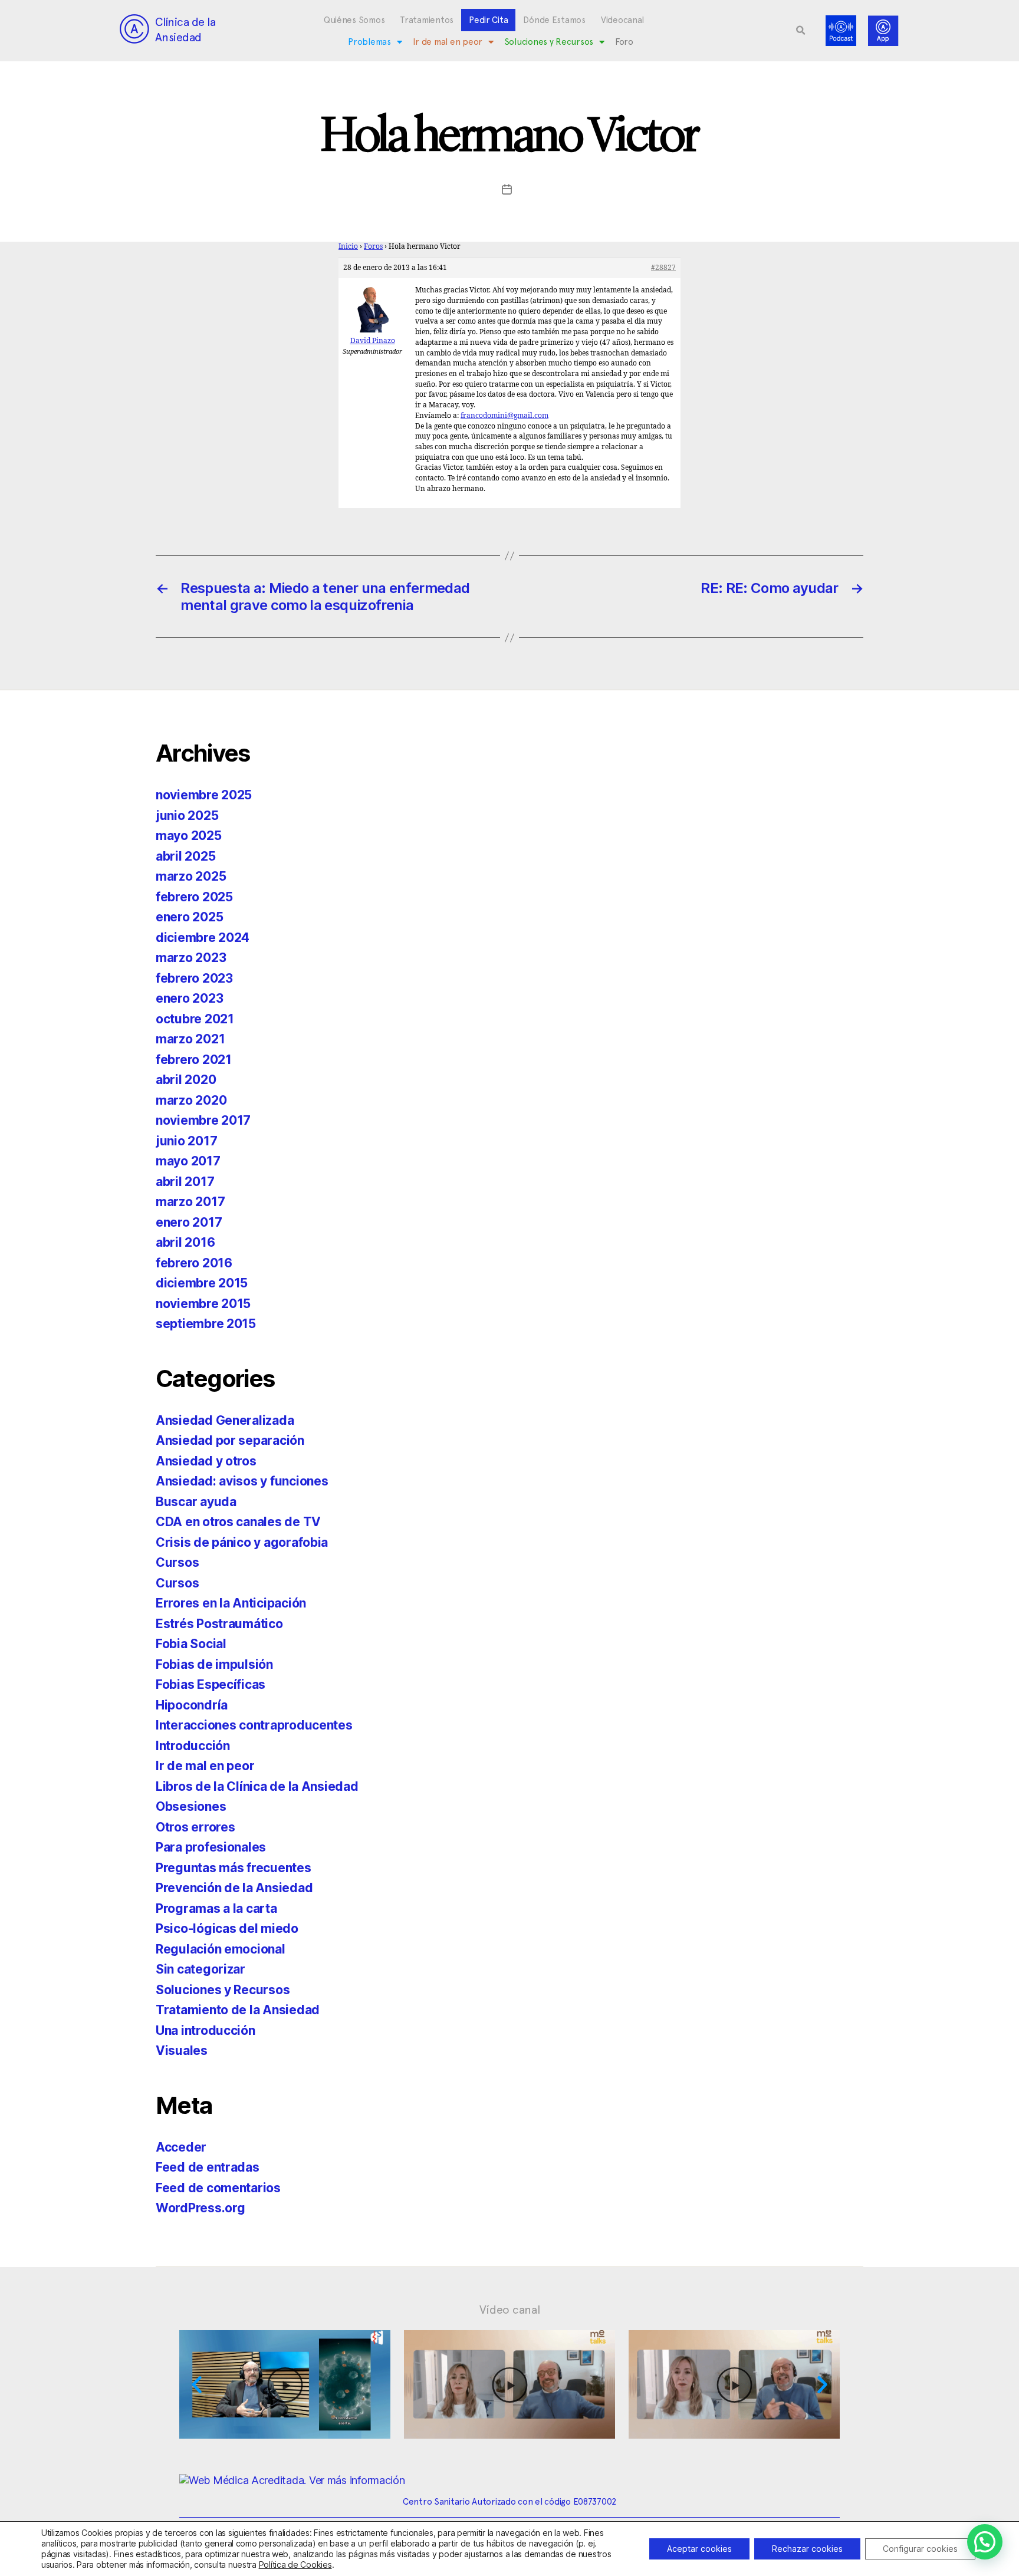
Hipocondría (192, 1705)
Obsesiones (191, 1806)
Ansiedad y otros (206, 1461)
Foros (373, 247)
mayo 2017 (188, 1161)
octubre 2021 (195, 1019)
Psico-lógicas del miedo (227, 1928)
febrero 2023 (194, 978)
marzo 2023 (191, 958)
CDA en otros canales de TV (238, 1522)
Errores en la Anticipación (231, 1603)
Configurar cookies (920, 2549)
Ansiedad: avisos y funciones (242, 1481)
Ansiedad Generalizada (225, 1420)
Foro (624, 42)
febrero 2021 (194, 1060)
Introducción (193, 1746)
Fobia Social (191, 1644)
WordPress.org (200, 2208)
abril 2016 (185, 1242)
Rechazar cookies (807, 2549)
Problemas (369, 42)
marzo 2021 (190, 1039)
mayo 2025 (189, 836)
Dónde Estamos (554, 20)
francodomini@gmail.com (504, 416)
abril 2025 (185, 856)
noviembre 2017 (203, 1120)
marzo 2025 (191, 876)
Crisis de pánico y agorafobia (242, 1542)
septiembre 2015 (206, 1324)
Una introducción (206, 2030)
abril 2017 (185, 1182)
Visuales (182, 2050)
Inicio (348, 247)
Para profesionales (211, 1847)
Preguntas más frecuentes (234, 1868)
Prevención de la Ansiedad (234, 1888)
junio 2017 (186, 1141)
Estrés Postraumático (219, 1624)
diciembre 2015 (202, 1283)
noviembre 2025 (204, 795)
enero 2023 (189, 998)
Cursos (177, 1562)
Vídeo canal (510, 2310)
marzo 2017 (190, 1202)
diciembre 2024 (203, 938)
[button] (801, 31)
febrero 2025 (194, 897)
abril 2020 (186, 1080)
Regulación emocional (221, 1949)
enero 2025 (189, 917)
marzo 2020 (191, 1100)
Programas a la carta (216, 1908)
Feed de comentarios (218, 2188)
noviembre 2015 (203, 1304)
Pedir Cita (488, 20)
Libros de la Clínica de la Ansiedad (257, 1786)
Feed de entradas (208, 2167)
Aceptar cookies (699, 2549)
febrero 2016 (194, 1263)
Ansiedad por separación (230, 1440)
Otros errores (195, 1827)
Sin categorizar (200, 1969)
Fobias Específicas (211, 1684)
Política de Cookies (295, 2565)
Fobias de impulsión (214, 1664)
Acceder (181, 2147)
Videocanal (622, 20)
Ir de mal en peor (448, 42)
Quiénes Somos (354, 20)
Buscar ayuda (196, 1502)
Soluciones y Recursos (549, 42)
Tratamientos (427, 20)
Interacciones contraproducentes (254, 1725)
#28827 (663, 268)
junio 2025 (187, 816)
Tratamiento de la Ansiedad (238, 2010)
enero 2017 (189, 1222)
